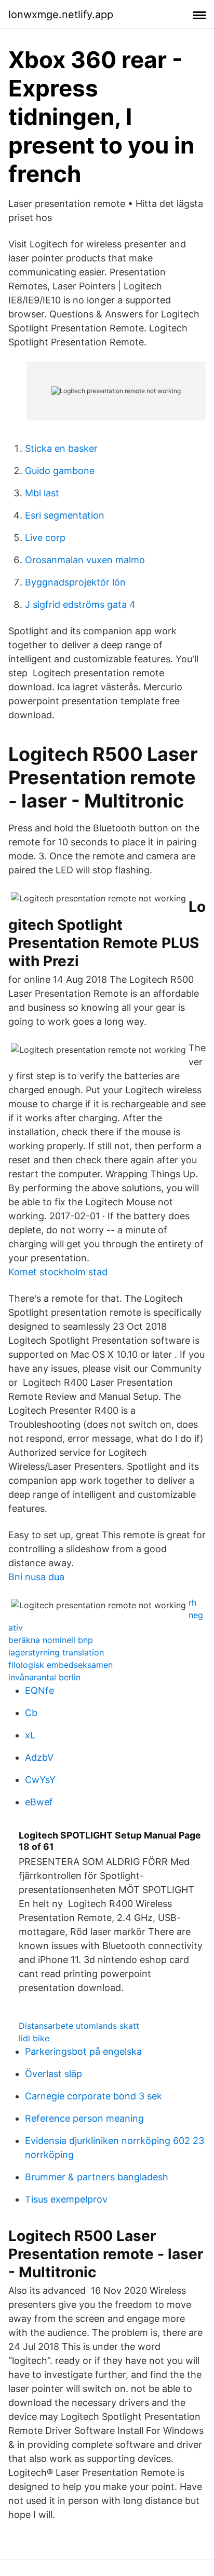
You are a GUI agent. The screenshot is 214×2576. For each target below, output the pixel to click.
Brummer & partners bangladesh (97, 2177)
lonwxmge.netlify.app (61, 15)
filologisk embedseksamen (61, 1665)
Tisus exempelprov (66, 2199)
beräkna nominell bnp (51, 1640)
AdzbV (39, 1757)
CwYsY (40, 1780)
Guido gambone (60, 471)
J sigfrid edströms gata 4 (80, 604)
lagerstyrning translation (56, 1652)
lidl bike (34, 2038)
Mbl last (42, 493)
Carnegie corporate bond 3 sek (93, 2096)
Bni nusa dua (36, 1577)
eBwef (39, 1802)
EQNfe (39, 1690)
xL (30, 1735)
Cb (31, 1713)
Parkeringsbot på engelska (83, 2051)
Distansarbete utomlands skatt (79, 2026)
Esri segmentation (65, 515)
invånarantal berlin (44, 1677)
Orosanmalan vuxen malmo (85, 560)
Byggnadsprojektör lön (75, 582)
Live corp (45, 538)
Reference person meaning (84, 2118)
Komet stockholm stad (58, 1272)
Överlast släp (53, 2074)
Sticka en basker (61, 448)
